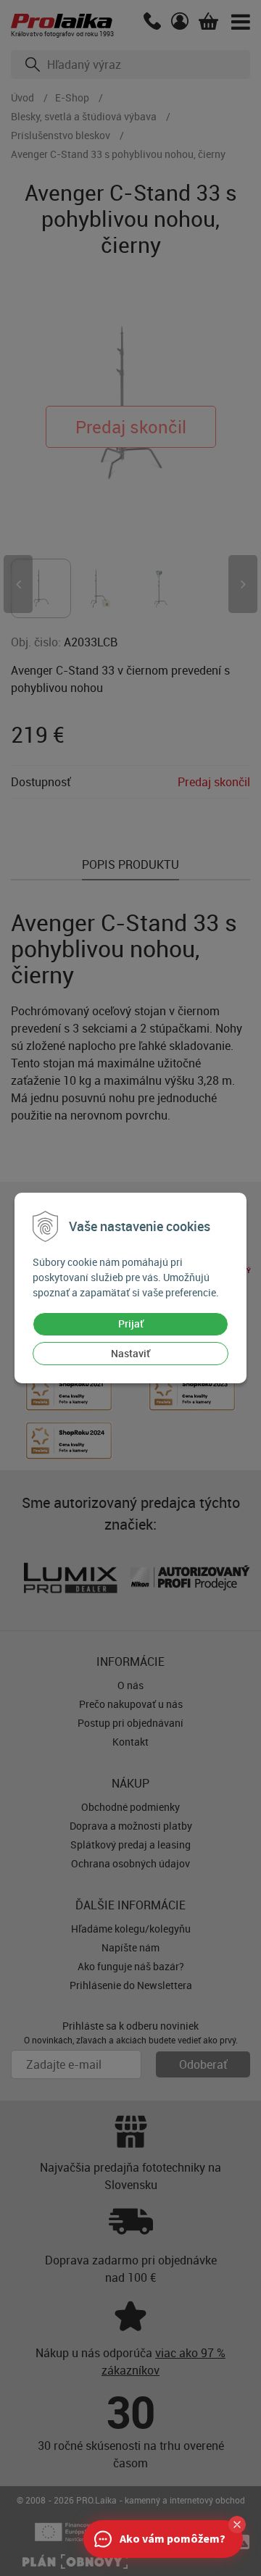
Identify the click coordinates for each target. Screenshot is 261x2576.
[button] (237, 2525)
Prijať (131, 1324)
